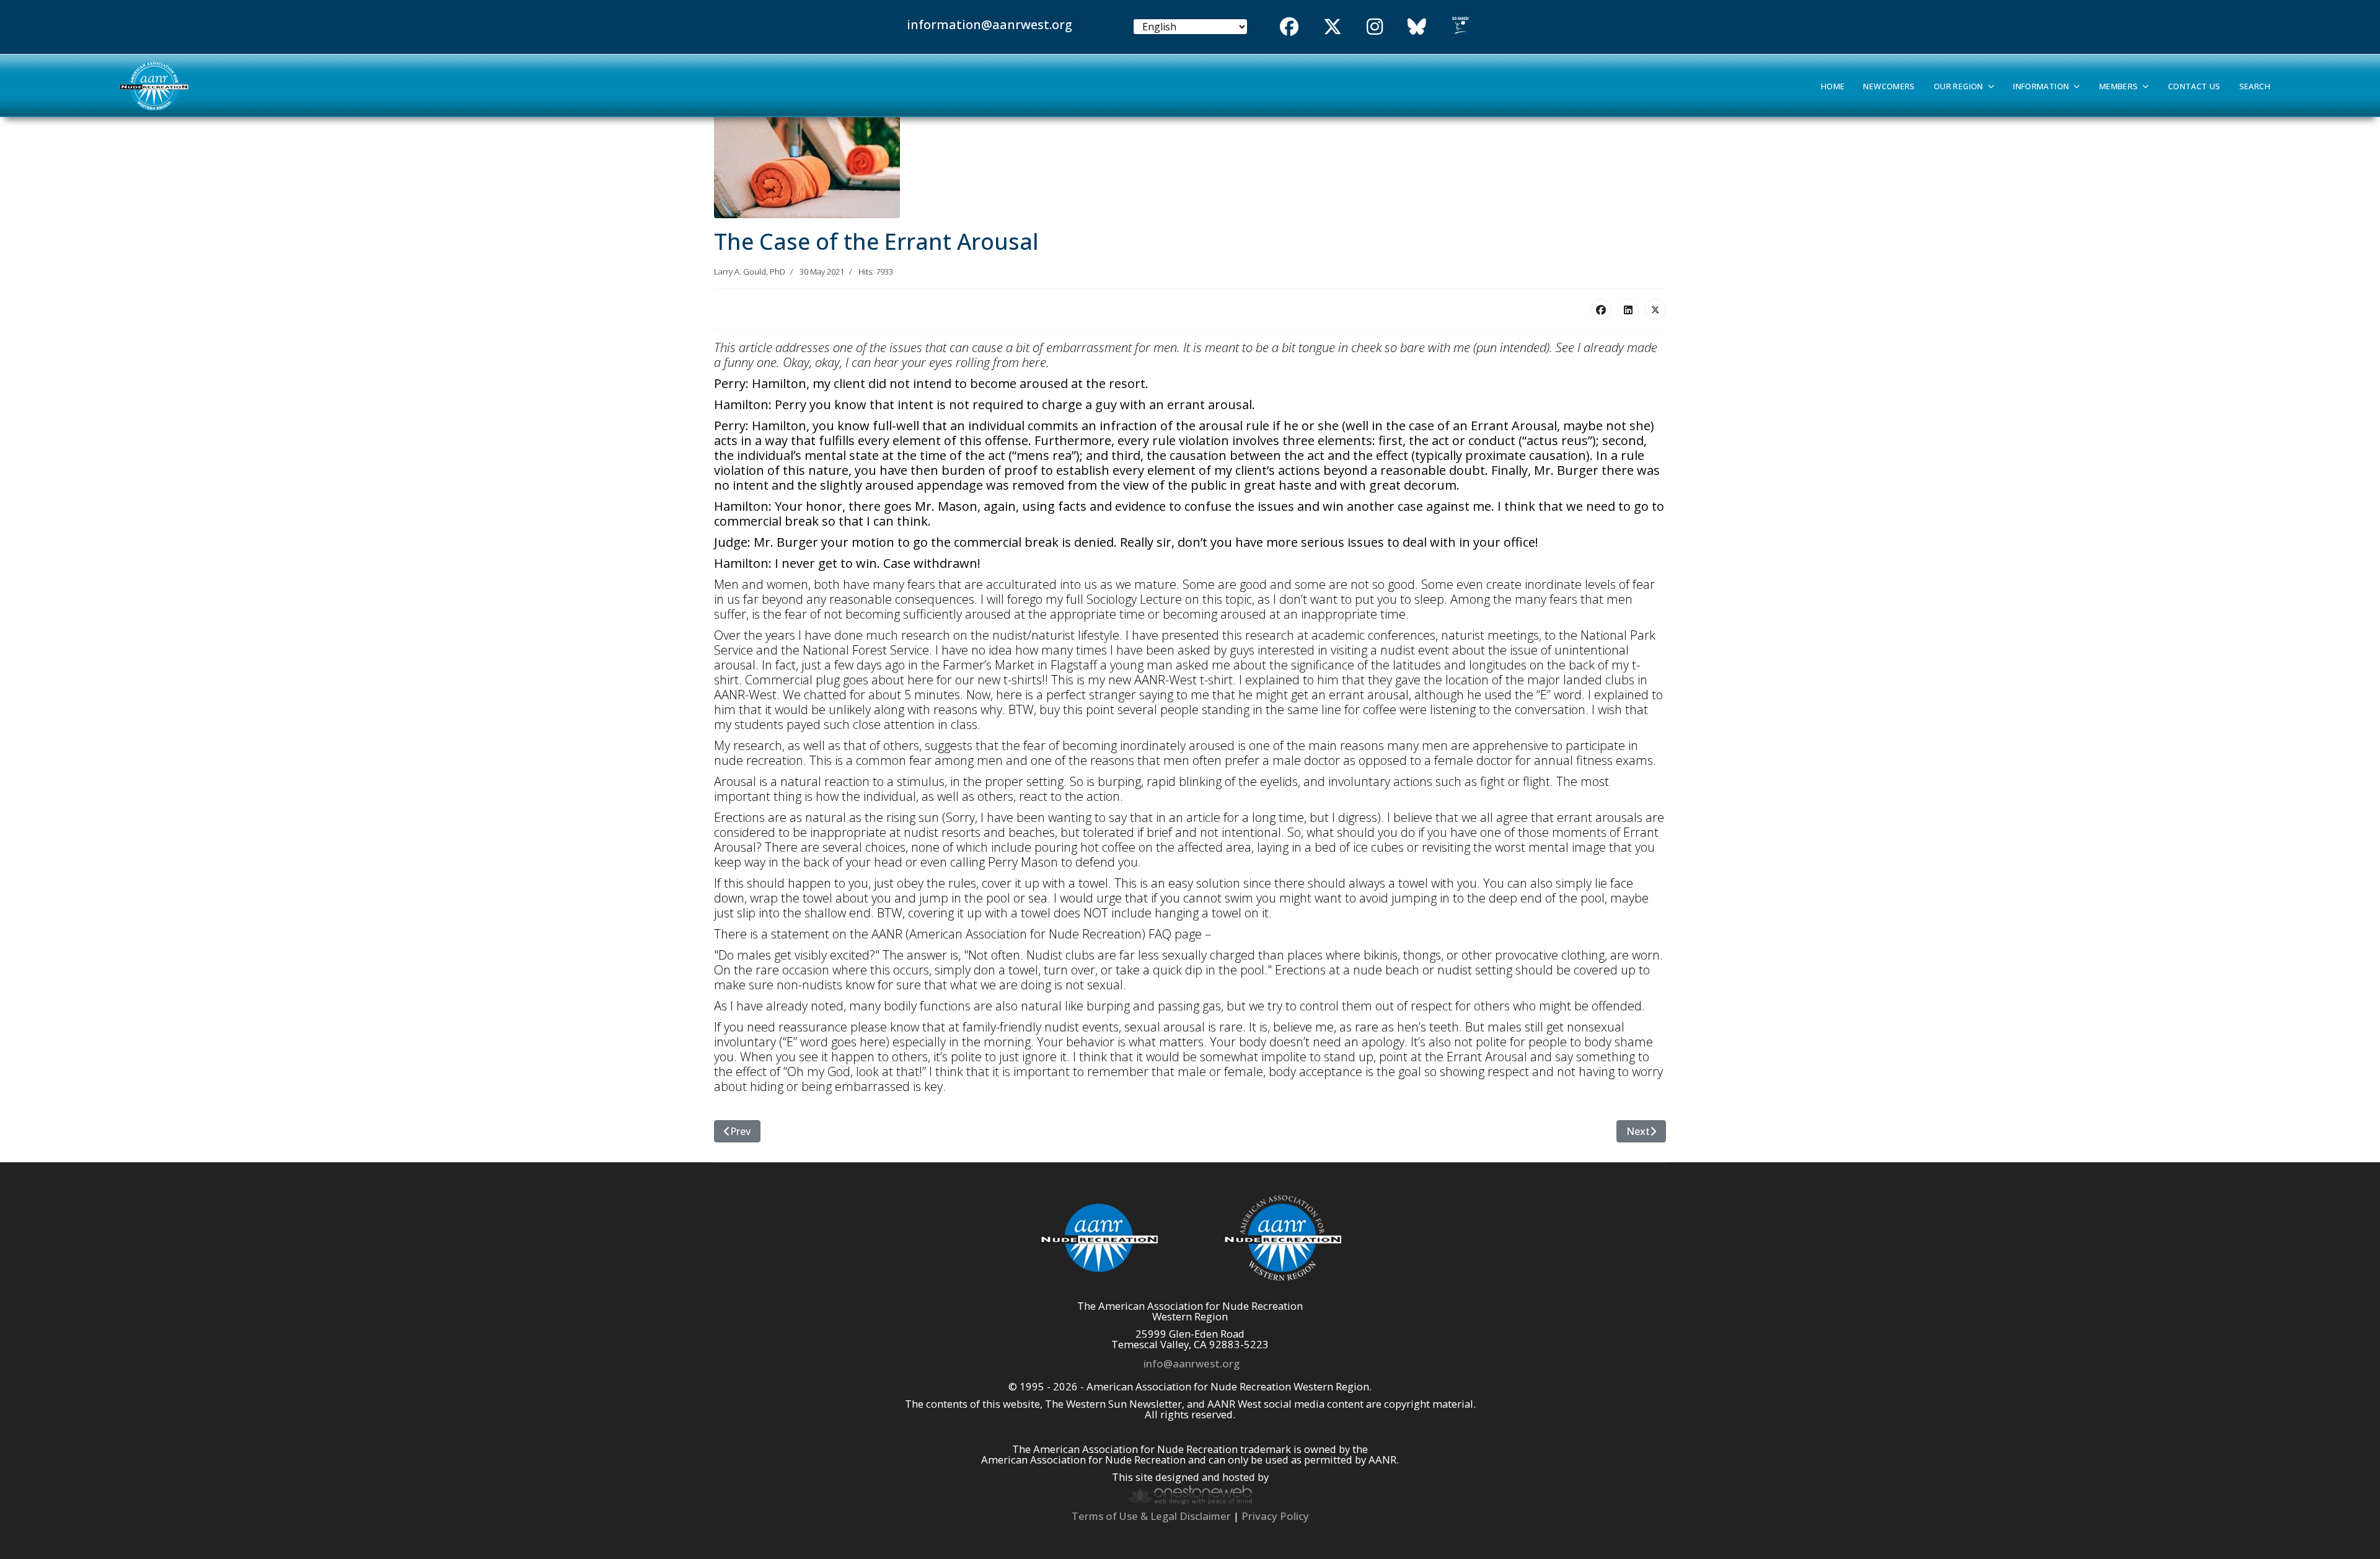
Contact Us (2194, 86)
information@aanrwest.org (989, 24)
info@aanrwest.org (1192, 1363)
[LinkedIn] (1628, 309)
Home (1833, 86)
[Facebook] (1601, 309)
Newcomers (1889, 86)
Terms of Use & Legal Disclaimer (1151, 1516)
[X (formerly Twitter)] (1655, 309)
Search (2255, 86)
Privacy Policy (1275, 1516)
